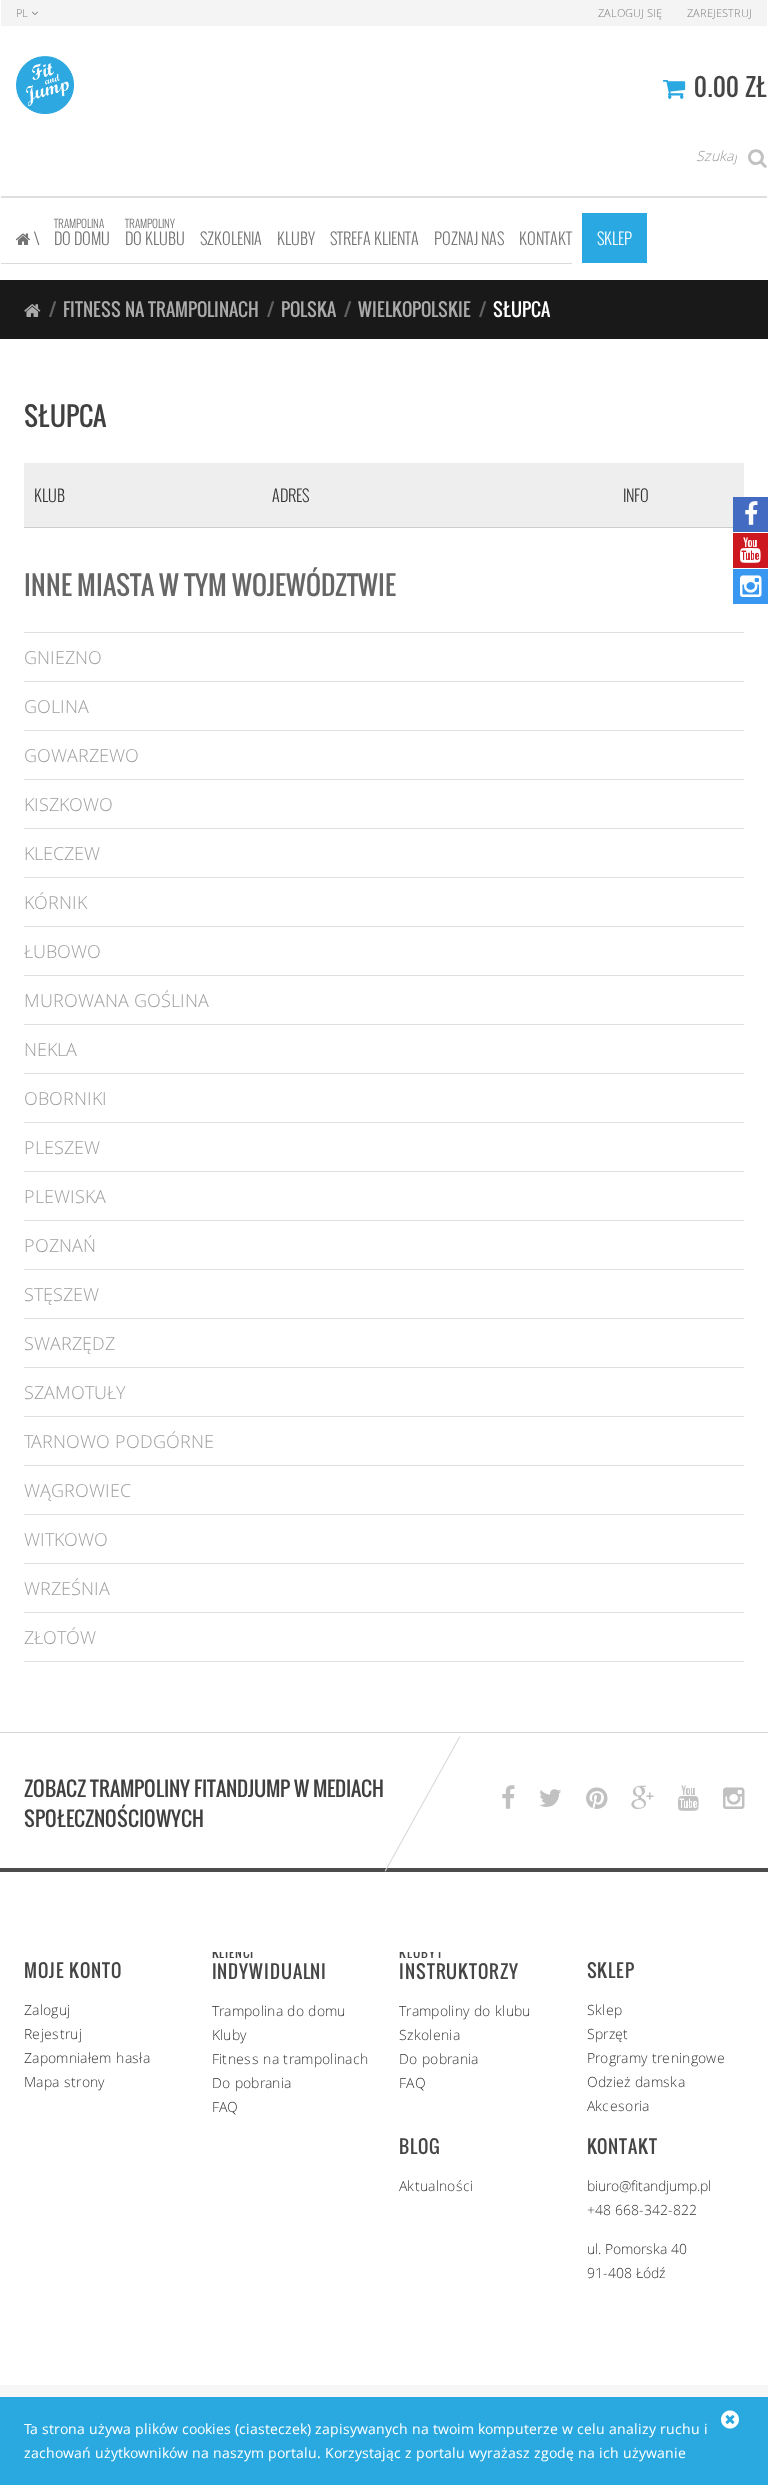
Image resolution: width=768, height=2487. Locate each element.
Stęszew (61, 1294)
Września (67, 1588)
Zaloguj (47, 2009)
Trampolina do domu (279, 2010)
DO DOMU (82, 232)
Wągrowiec (77, 1490)
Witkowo (66, 1539)
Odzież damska (636, 2081)
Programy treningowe (656, 2057)
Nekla (50, 1049)
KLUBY (296, 238)
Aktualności (436, 2185)
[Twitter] (550, 1798)
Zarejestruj (719, 12)
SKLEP (614, 238)
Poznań (60, 1245)
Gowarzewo (81, 755)
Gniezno (63, 657)
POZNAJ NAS (469, 238)
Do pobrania (252, 2082)
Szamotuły (75, 1392)
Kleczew (62, 853)
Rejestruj (53, 2033)
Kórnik (55, 902)
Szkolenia (429, 2034)
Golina (56, 706)
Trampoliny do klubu (465, 2010)
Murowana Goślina (116, 1000)
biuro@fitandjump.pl (649, 2185)
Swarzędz (69, 1343)
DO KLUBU (155, 232)
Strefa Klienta (374, 238)
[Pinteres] (596, 1798)
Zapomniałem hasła (87, 2057)
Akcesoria (618, 2105)
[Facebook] (750, 514)
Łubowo (62, 951)
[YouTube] (750, 550)
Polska (308, 309)
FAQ (225, 2106)
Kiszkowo (68, 804)
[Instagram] (750, 586)
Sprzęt (608, 2033)
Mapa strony (64, 2081)
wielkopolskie (414, 309)
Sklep (605, 2009)
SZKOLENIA (231, 238)
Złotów (60, 1637)
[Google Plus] (642, 1798)
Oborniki (65, 1098)
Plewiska (65, 1196)
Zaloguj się (630, 12)
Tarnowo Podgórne (119, 1441)
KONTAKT (545, 238)
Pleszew (62, 1147)
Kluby (229, 2034)
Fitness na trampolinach (161, 309)
